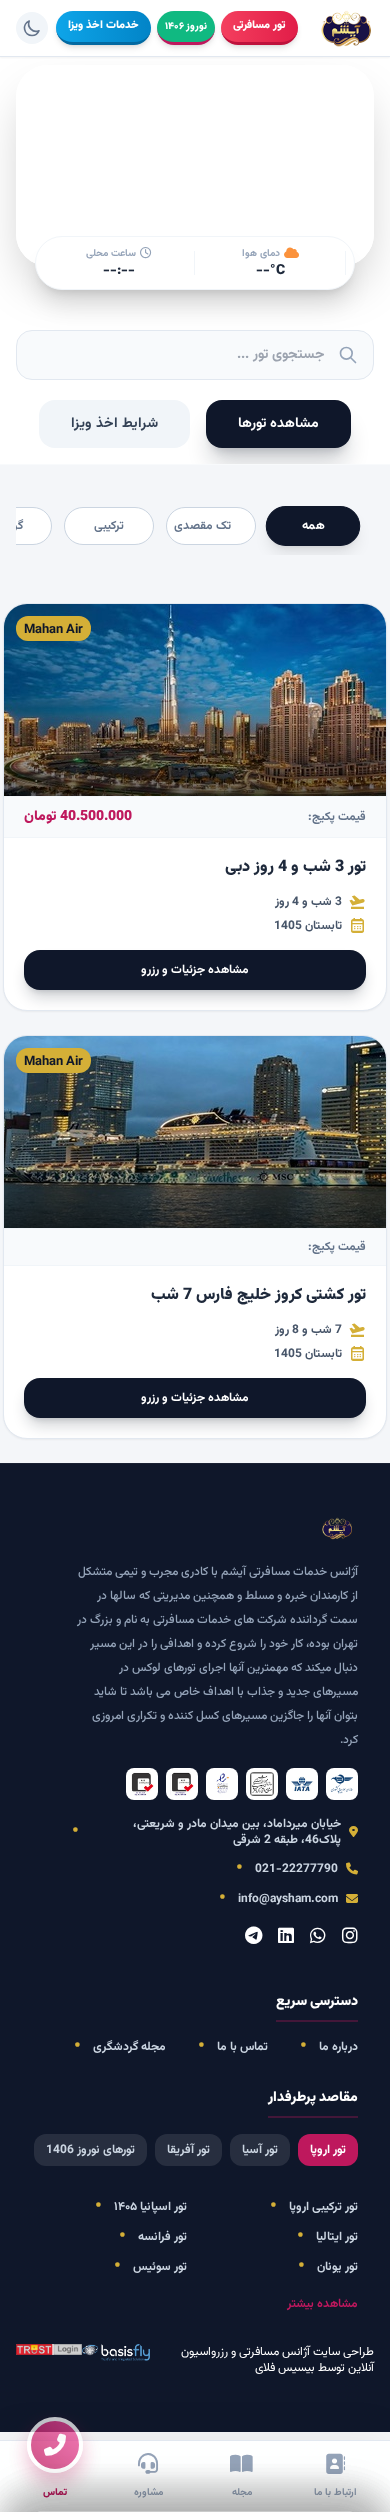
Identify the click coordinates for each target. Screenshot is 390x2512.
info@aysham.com (288, 1899)
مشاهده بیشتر (322, 2304)
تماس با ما (242, 2047)
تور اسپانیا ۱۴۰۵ (150, 2207)
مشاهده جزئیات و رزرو (195, 970)
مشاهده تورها (278, 424)
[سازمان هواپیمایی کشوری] (342, 1784)
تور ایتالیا (337, 2237)
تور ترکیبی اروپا (323, 2207)
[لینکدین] (286, 1938)
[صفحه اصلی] (347, 28)
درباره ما (338, 2047)
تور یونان (337, 2267)
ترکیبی (109, 526)
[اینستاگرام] (350, 1938)
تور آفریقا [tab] (188, 2150)
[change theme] (32, 28)
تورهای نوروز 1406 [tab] (90, 2150)
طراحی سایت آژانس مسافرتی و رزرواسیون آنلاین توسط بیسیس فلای (277, 2360)
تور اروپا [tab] (328, 2150)
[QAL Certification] (182, 1784)
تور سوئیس (160, 2267)
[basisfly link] (49, 2360)
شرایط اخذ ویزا (114, 424)
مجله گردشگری (129, 2047)
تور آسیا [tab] (260, 2150)
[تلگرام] (253, 1938)
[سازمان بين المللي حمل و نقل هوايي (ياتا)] (302, 1784)
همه (313, 526)
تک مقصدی (202, 526)
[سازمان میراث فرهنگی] (262, 1784)
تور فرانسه (162, 2237)
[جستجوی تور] (348, 355)
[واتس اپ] (318, 1938)
